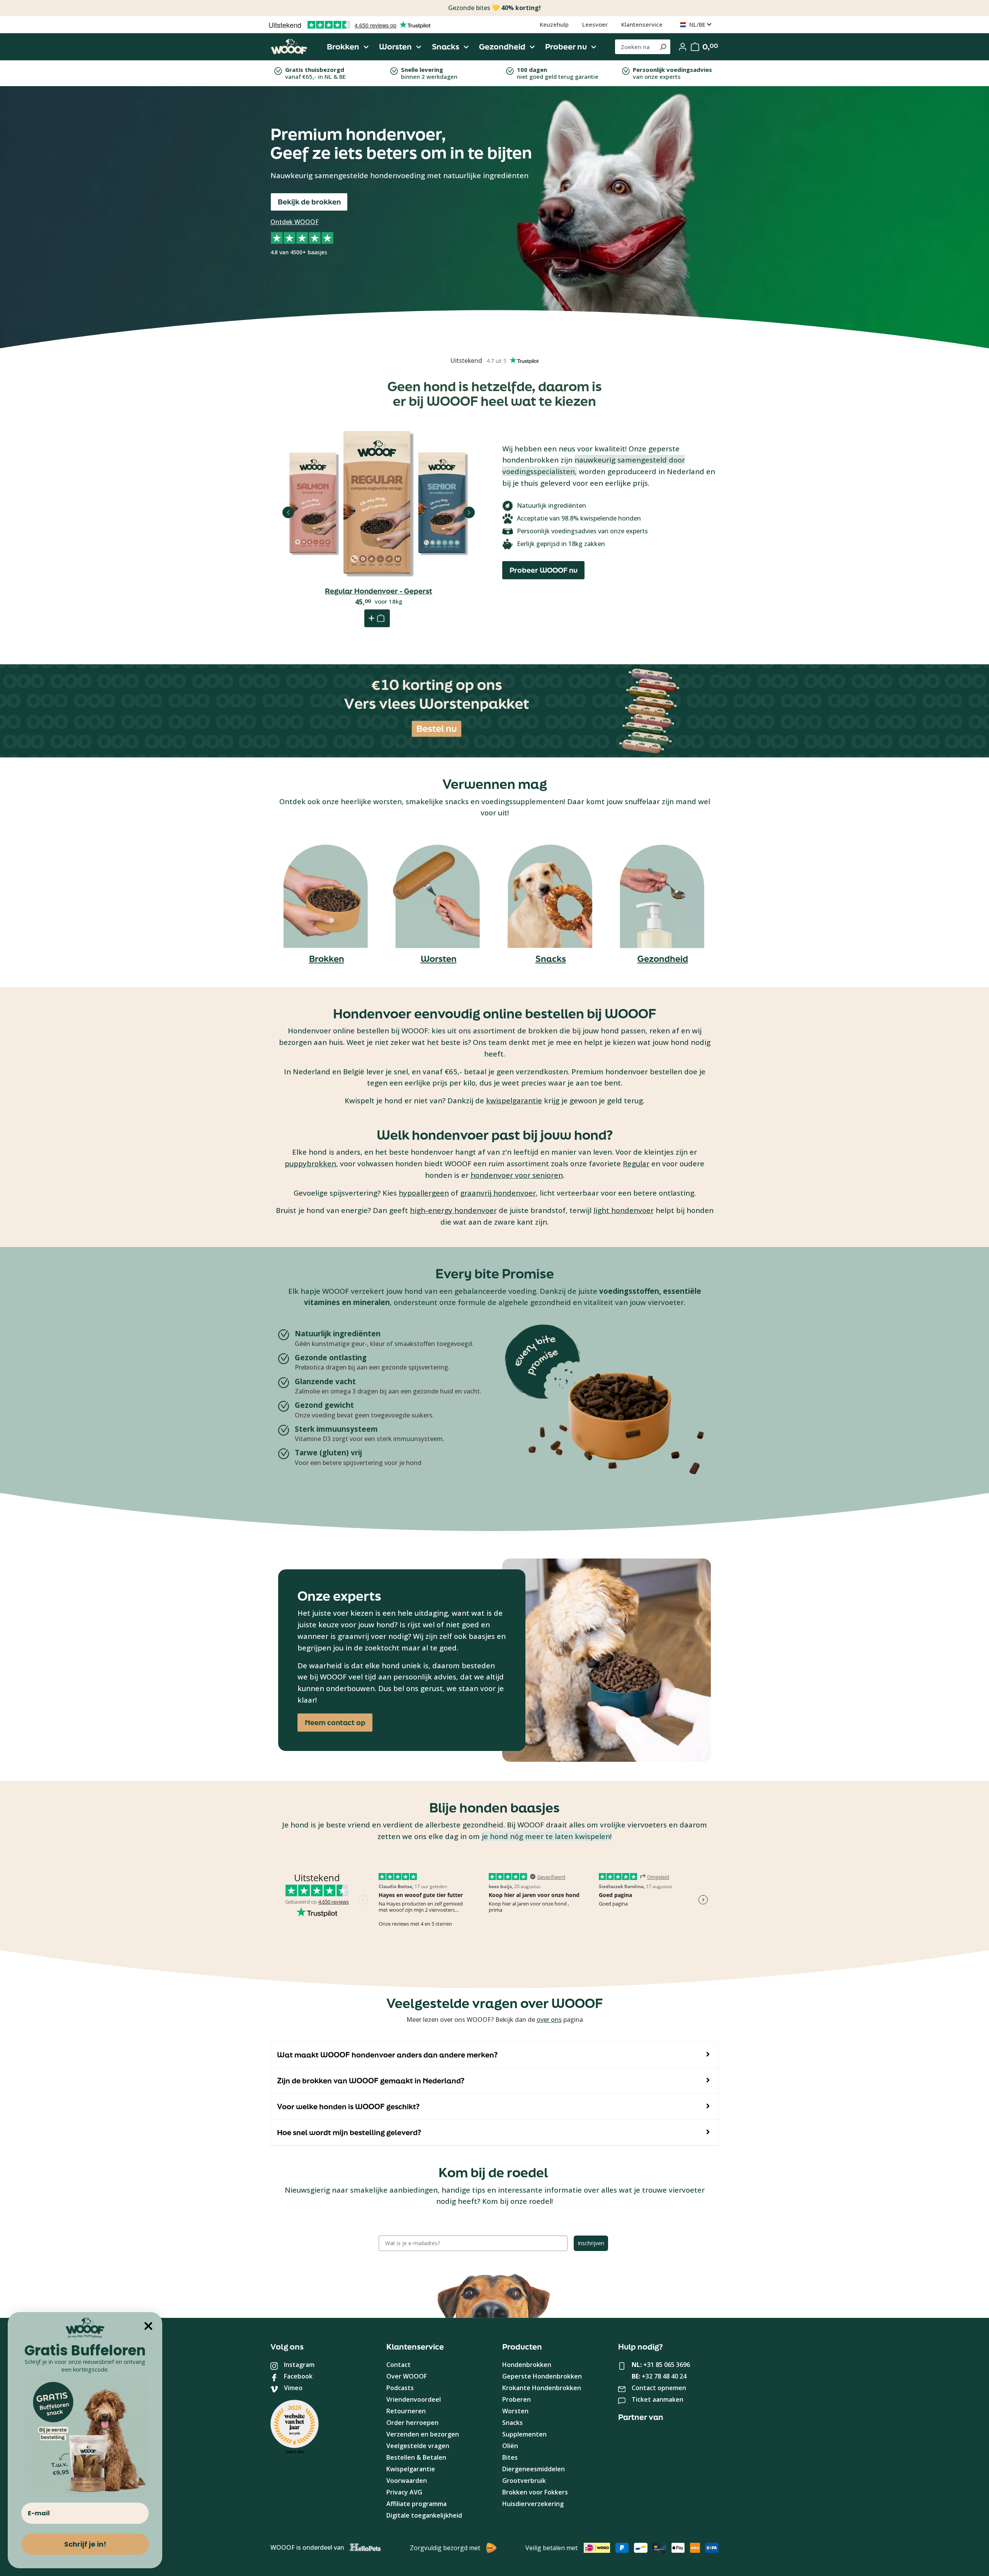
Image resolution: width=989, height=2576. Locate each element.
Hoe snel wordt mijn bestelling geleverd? (349, 2132)
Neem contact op (335, 1722)
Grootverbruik (524, 2481)
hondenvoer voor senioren (517, 1175)
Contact (398, 2365)
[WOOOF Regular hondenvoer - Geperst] (379, 504)
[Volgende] (469, 512)
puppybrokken (310, 1163)
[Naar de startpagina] (289, 47)
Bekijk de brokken (309, 202)
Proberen (517, 2399)
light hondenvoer (624, 1210)
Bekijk (379, 543)
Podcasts (400, 2388)
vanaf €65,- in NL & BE (315, 73)
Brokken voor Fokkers (535, 2492)
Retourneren (406, 2411)
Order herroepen (412, 2423)
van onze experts (672, 73)
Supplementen (524, 2434)
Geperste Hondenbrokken (542, 2376)
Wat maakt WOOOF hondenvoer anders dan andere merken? (387, 2055)
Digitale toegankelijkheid (424, 2515)
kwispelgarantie (514, 1100)
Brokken (327, 959)
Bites (510, 2457)
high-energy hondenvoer (453, 1210)
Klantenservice (642, 24)
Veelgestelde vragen (418, 2446)
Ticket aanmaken (658, 2399)
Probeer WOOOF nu (544, 570)
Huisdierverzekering (533, 2504)
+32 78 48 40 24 (664, 2376)
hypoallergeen (424, 1193)
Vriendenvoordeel (414, 2399)
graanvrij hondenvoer (498, 1193)
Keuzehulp (554, 24)
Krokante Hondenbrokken (542, 2388)
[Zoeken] (663, 47)
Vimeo (293, 2388)
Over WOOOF (407, 2376)
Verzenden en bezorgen (423, 2434)
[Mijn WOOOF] (683, 47)
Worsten (439, 959)
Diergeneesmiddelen (534, 2469)
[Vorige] (288, 512)
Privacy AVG (404, 2492)
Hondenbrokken (527, 2365)
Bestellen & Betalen (416, 2457)
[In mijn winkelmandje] (377, 618)
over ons (549, 2020)
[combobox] (635, 47)
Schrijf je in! (85, 2544)
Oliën (510, 2446)
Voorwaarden (407, 2481)
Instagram (299, 2365)
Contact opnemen (659, 2388)
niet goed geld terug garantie (558, 73)
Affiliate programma (416, 2504)
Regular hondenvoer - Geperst (379, 591)
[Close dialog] (148, 2326)
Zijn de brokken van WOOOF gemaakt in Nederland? (371, 2081)
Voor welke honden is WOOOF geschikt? (348, 2106)
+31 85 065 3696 (667, 2365)
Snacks (551, 959)
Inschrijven (591, 2243)
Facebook (298, 2376)
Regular (636, 1163)
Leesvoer (595, 24)
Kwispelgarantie (411, 2469)
